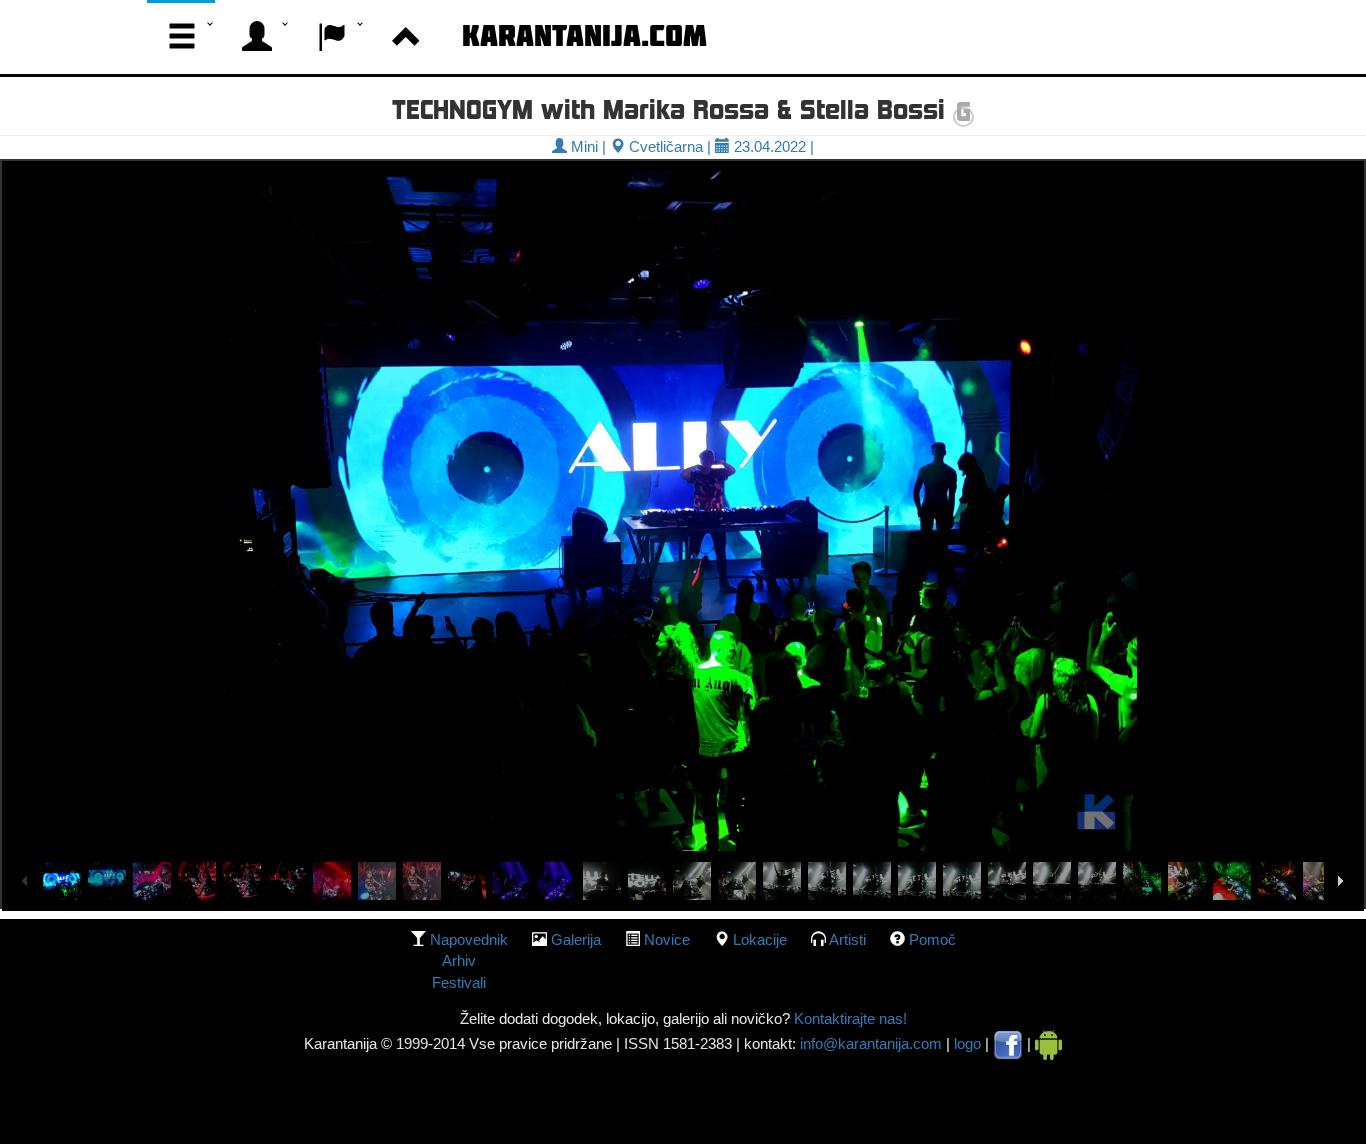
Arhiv (459, 960)
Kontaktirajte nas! (848, 1018)
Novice (667, 939)
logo (967, 1043)
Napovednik (469, 939)
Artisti (847, 939)
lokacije (760, 939)
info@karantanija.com (871, 1043)
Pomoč (932, 939)
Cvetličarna (664, 146)
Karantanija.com (584, 35)
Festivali (459, 982)
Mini (582, 146)
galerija (576, 939)
